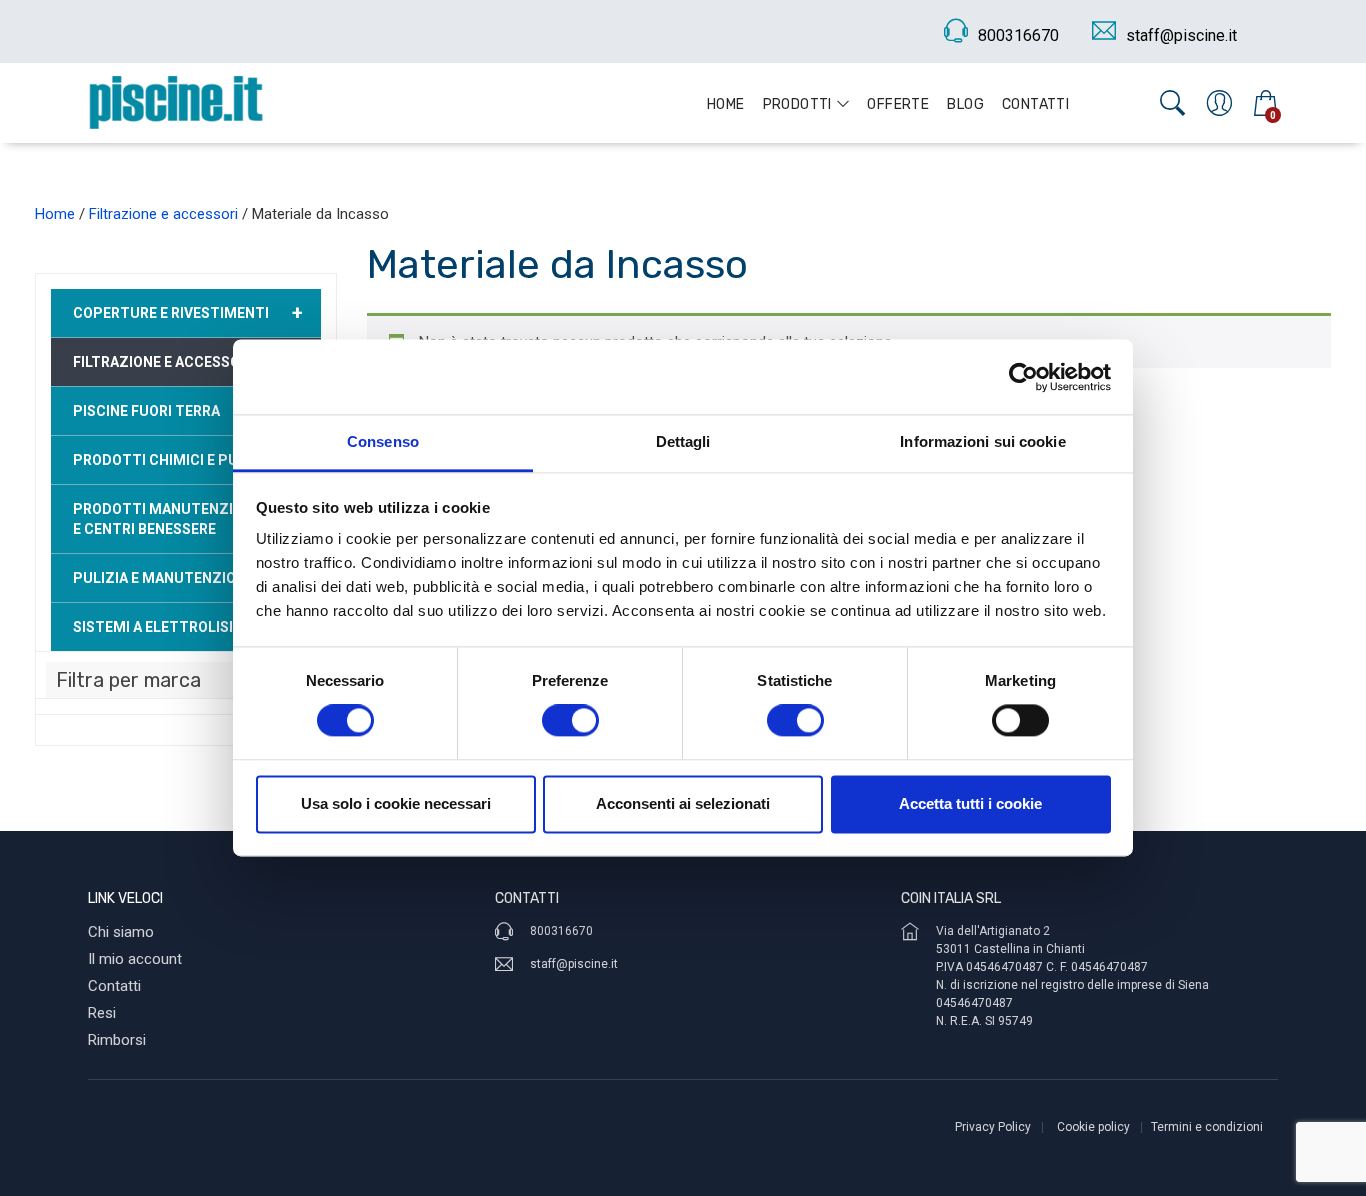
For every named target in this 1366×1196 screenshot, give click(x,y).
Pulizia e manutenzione (188, 578)
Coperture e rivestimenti (188, 313)
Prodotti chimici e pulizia (188, 460)
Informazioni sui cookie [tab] (982, 441)
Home (726, 104)
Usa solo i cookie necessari (396, 803)
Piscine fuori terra (146, 411)
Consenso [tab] (383, 441)
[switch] (570, 721)
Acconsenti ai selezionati (683, 803)
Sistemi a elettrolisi (188, 627)
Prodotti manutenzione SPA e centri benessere (182, 519)
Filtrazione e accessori (163, 214)
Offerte (898, 104)
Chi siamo (121, 932)
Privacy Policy (993, 1127)
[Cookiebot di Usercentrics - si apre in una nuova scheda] (1023, 377)
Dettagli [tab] (683, 441)
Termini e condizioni (1207, 1127)
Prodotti (797, 104)
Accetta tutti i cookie (970, 803)
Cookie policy (1093, 1127)
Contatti (1035, 104)
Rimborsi (117, 1040)
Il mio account (135, 959)
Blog (965, 104)
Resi (102, 1013)
